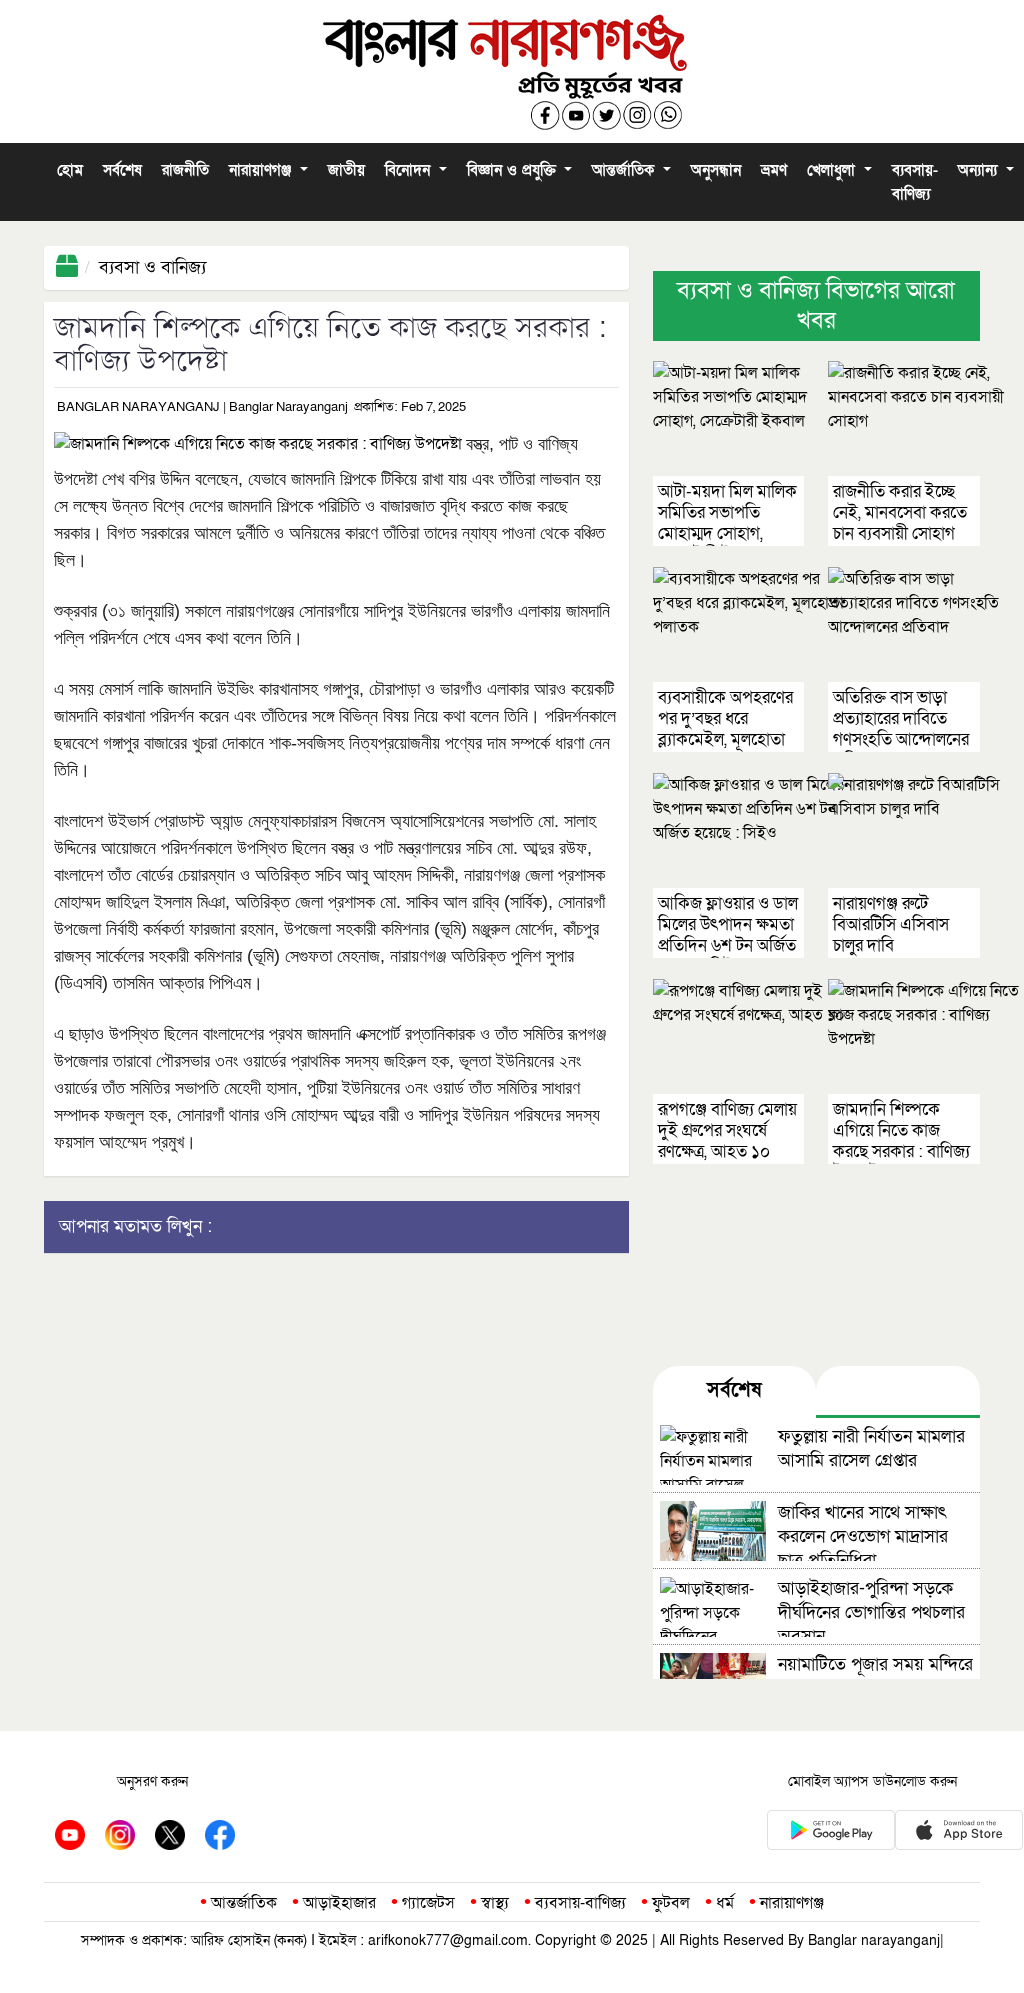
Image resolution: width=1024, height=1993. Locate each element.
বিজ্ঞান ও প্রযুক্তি (514, 170)
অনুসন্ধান (716, 170)
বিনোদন (410, 170)
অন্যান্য (980, 170)
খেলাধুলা (833, 170)
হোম (70, 170)
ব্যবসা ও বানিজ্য (152, 267)
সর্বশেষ (122, 170)
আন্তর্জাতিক (625, 170)
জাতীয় (346, 170)
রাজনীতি (185, 170)
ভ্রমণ (774, 170)
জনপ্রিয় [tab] (898, 1390)
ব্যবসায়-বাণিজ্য (915, 182)
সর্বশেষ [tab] (734, 1390)
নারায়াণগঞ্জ (262, 170)
